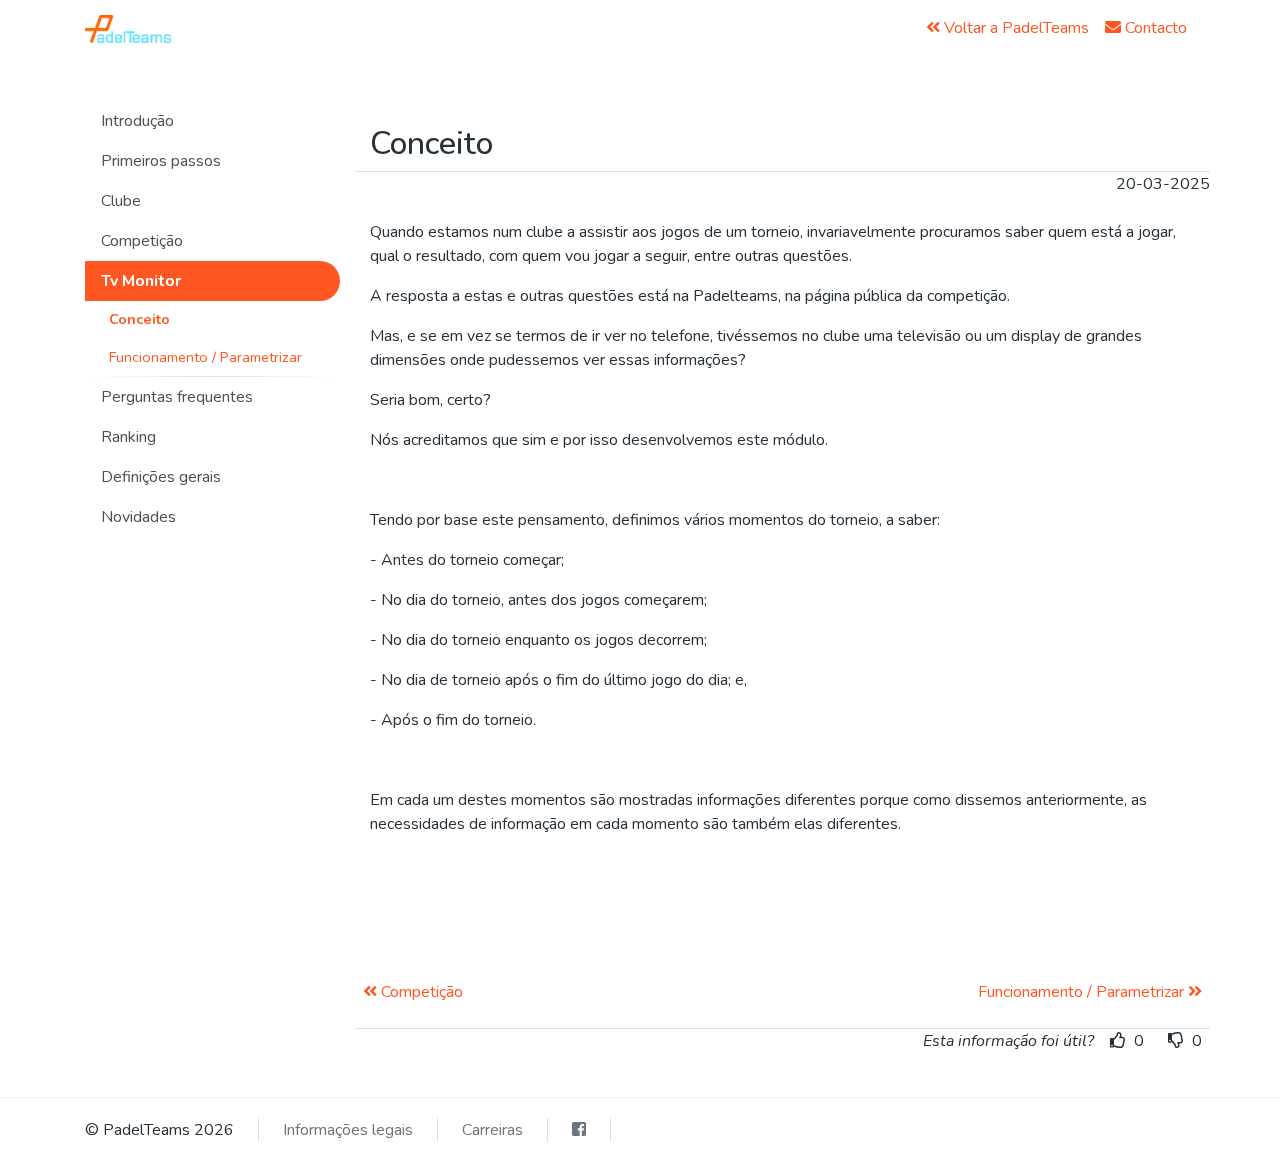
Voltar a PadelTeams (1014, 28)
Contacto (1154, 28)
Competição (420, 992)
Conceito (139, 319)
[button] (212, 121)
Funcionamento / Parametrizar (205, 357)
